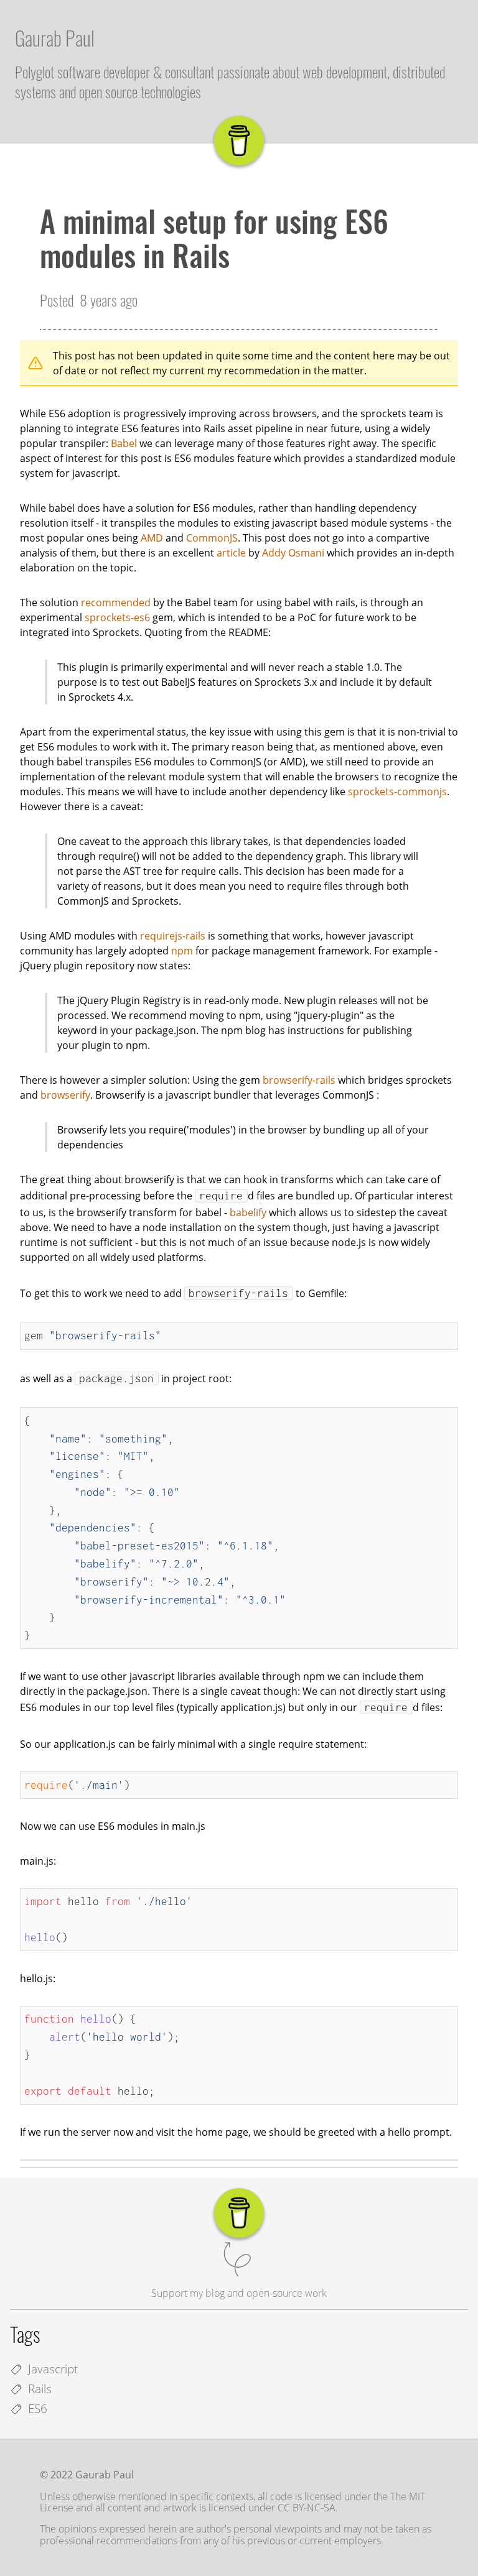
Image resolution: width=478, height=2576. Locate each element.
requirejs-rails (173, 936)
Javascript (53, 2369)
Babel (124, 443)
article (231, 553)
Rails (40, 2389)
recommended (116, 602)
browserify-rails (299, 1080)
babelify (248, 1212)
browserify (65, 1095)
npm (182, 951)
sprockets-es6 (117, 617)
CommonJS (212, 538)
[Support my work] (239, 141)
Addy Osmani (293, 553)
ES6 (38, 2408)
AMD (152, 538)
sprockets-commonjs (397, 792)
